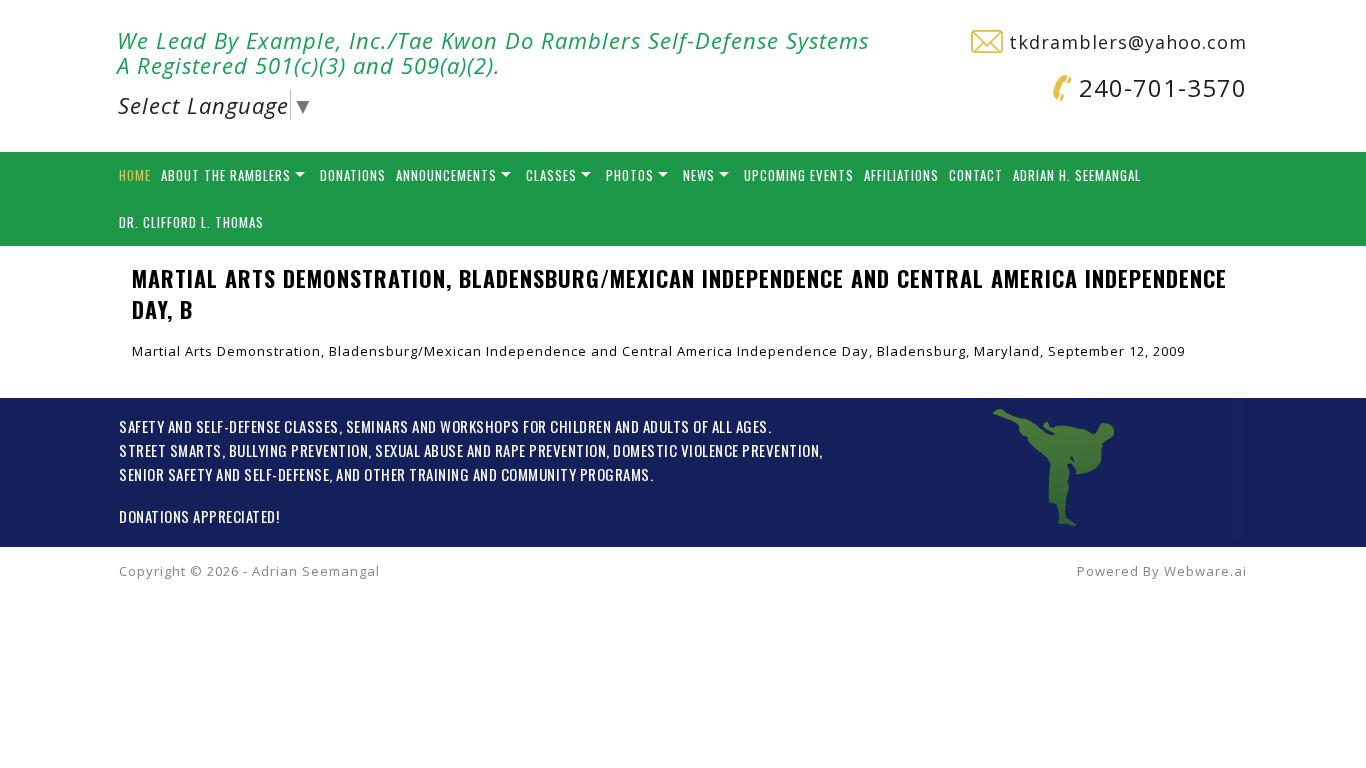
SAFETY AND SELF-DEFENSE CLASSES (229, 426)
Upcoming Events (799, 175)
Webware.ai (1205, 571)
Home (135, 175)
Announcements (446, 175)
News (699, 175)
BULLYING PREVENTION (299, 450)
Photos (630, 175)
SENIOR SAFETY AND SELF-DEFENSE (224, 474)
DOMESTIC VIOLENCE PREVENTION (716, 450)
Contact (976, 175)
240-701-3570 (1159, 87)
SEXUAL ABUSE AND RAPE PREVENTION (490, 450)
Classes (551, 175)
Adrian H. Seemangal (1077, 175)
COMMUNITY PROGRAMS (575, 474)
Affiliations (901, 175)
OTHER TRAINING (416, 474)
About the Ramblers (226, 175)
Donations (353, 175)
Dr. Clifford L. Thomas (191, 222)
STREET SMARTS (170, 450)
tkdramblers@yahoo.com (1125, 42)
